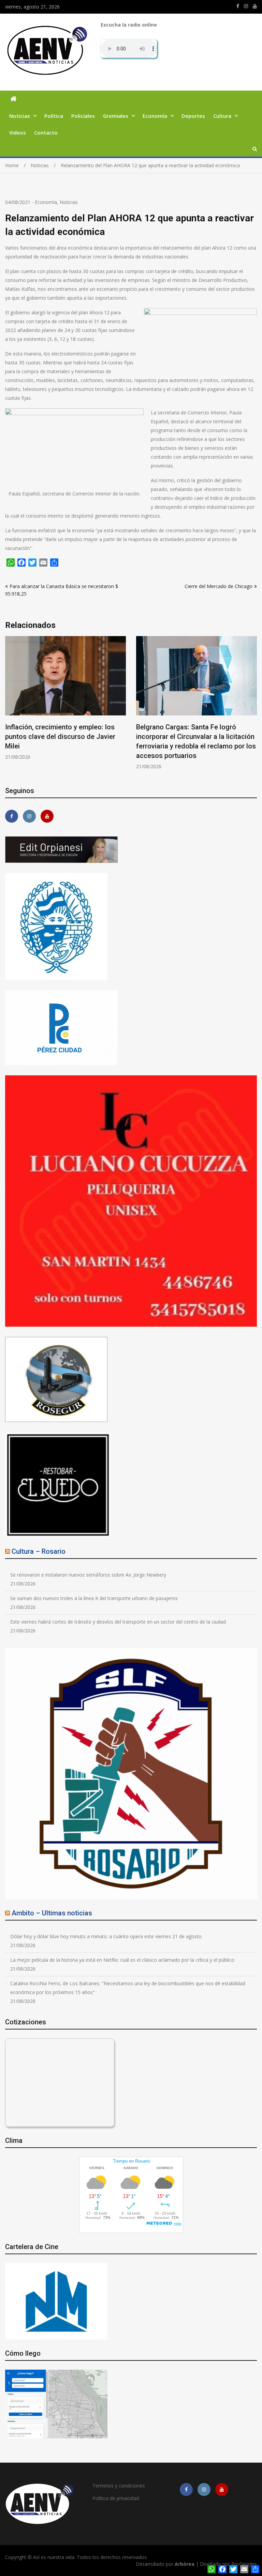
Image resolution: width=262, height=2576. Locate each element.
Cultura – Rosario (39, 1551)
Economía (155, 116)
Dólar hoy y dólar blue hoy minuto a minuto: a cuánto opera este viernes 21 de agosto (106, 1936)
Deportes (193, 116)
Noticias (20, 116)
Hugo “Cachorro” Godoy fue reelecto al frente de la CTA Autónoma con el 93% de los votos (196, 737)
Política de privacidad (116, 2498)
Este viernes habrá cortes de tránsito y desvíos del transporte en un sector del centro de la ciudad (118, 1622)
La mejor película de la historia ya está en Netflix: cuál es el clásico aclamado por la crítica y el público (122, 1960)
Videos (18, 132)
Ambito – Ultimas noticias (52, 1913)
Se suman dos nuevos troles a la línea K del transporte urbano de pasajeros (94, 1598)
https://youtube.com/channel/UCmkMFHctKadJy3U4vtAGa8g (255, 6)
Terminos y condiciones (119, 2486)
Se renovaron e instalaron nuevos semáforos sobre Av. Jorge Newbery (88, 1575)
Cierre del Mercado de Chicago (219, 586)
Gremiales (116, 116)
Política (54, 116)
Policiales (83, 116)
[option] (65, 703)
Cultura (222, 116)
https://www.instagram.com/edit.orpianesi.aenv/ (246, 6)
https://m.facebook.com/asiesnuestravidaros (238, 6)
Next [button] (252, 706)
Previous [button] (10, 706)
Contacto (46, 132)
